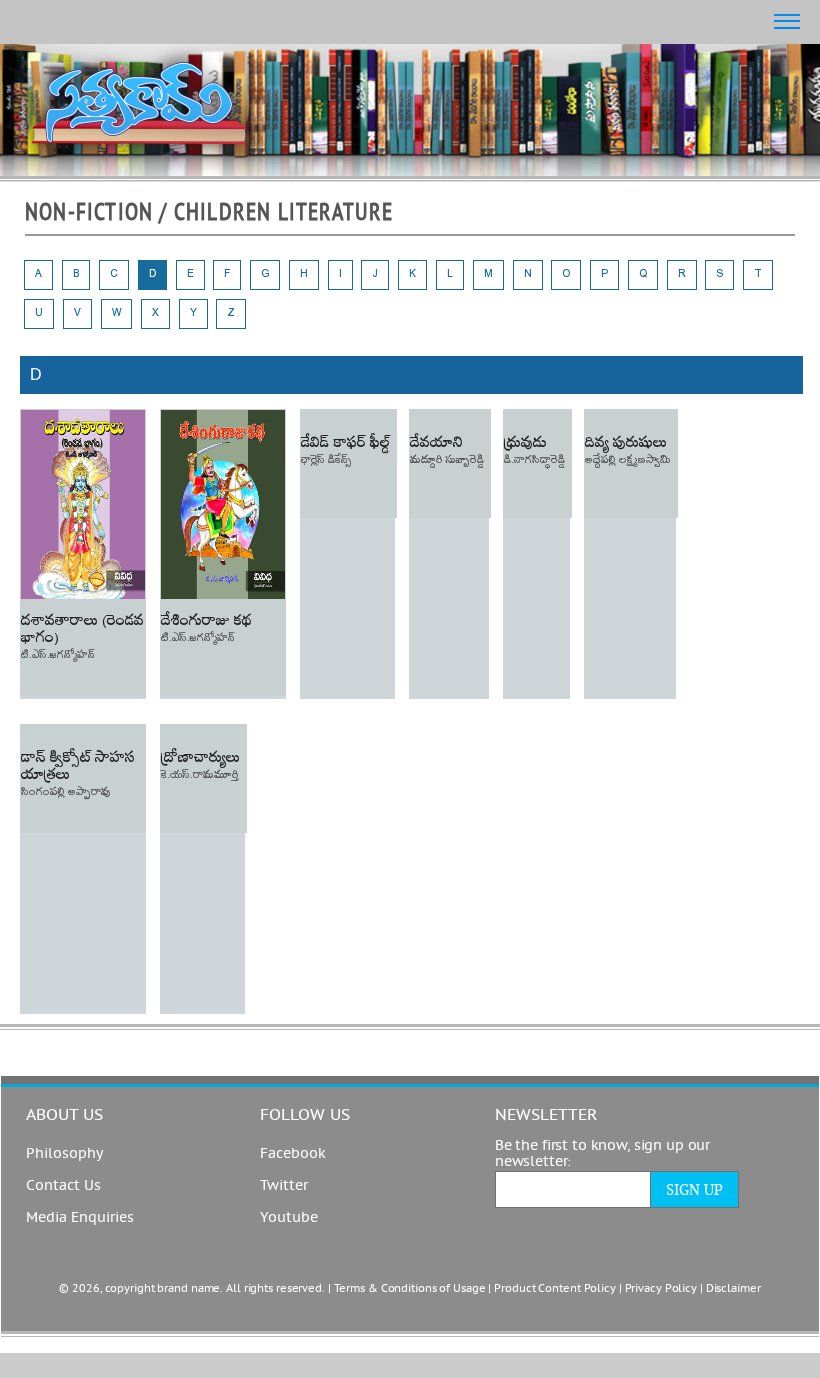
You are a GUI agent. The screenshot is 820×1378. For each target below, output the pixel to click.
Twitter (284, 1186)
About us (64, 1115)
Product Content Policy (555, 1288)
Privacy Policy (661, 1288)
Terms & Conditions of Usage (410, 1288)
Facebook (293, 1154)
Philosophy (64, 1154)
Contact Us (63, 1186)
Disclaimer (733, 1288)
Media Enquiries (80, 1218)
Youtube (289, 1218)
